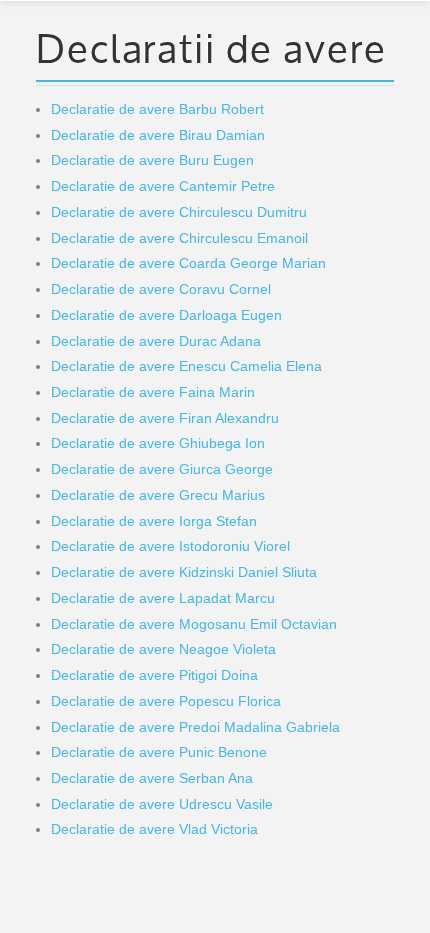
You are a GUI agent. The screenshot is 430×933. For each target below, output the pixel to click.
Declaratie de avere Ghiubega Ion (158, 443)
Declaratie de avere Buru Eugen (152, 160)
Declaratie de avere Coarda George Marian (188, 263)
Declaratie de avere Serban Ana (152, 778)
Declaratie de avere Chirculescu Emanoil (179, 238)
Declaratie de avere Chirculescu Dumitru (179, 212)
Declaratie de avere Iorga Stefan (154, 521)
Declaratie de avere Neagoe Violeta (163, 649)
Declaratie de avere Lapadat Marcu (163, 598)
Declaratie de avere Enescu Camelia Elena (186, 366)
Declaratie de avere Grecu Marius (158, 495)
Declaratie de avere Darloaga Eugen (166, 315)
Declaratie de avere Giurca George (162, 469)
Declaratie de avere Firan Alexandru (165, 418)
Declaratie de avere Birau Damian (158, 135)
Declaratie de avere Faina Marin (153, 392)
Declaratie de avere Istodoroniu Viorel (170, 546)
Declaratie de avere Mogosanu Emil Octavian (194, 624)
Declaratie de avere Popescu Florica (166, 701)
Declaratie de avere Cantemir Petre (163, 186)
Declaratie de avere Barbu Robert (157, 109)
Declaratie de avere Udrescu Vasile (162, 804)
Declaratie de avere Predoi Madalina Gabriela (195, 727)
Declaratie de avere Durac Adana (156, 341)
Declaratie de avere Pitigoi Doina (154, 675)
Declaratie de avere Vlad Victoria (154, 829)
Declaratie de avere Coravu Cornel (161, 289)
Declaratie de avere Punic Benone (159, 752)
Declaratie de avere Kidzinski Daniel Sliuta (184, 572)
